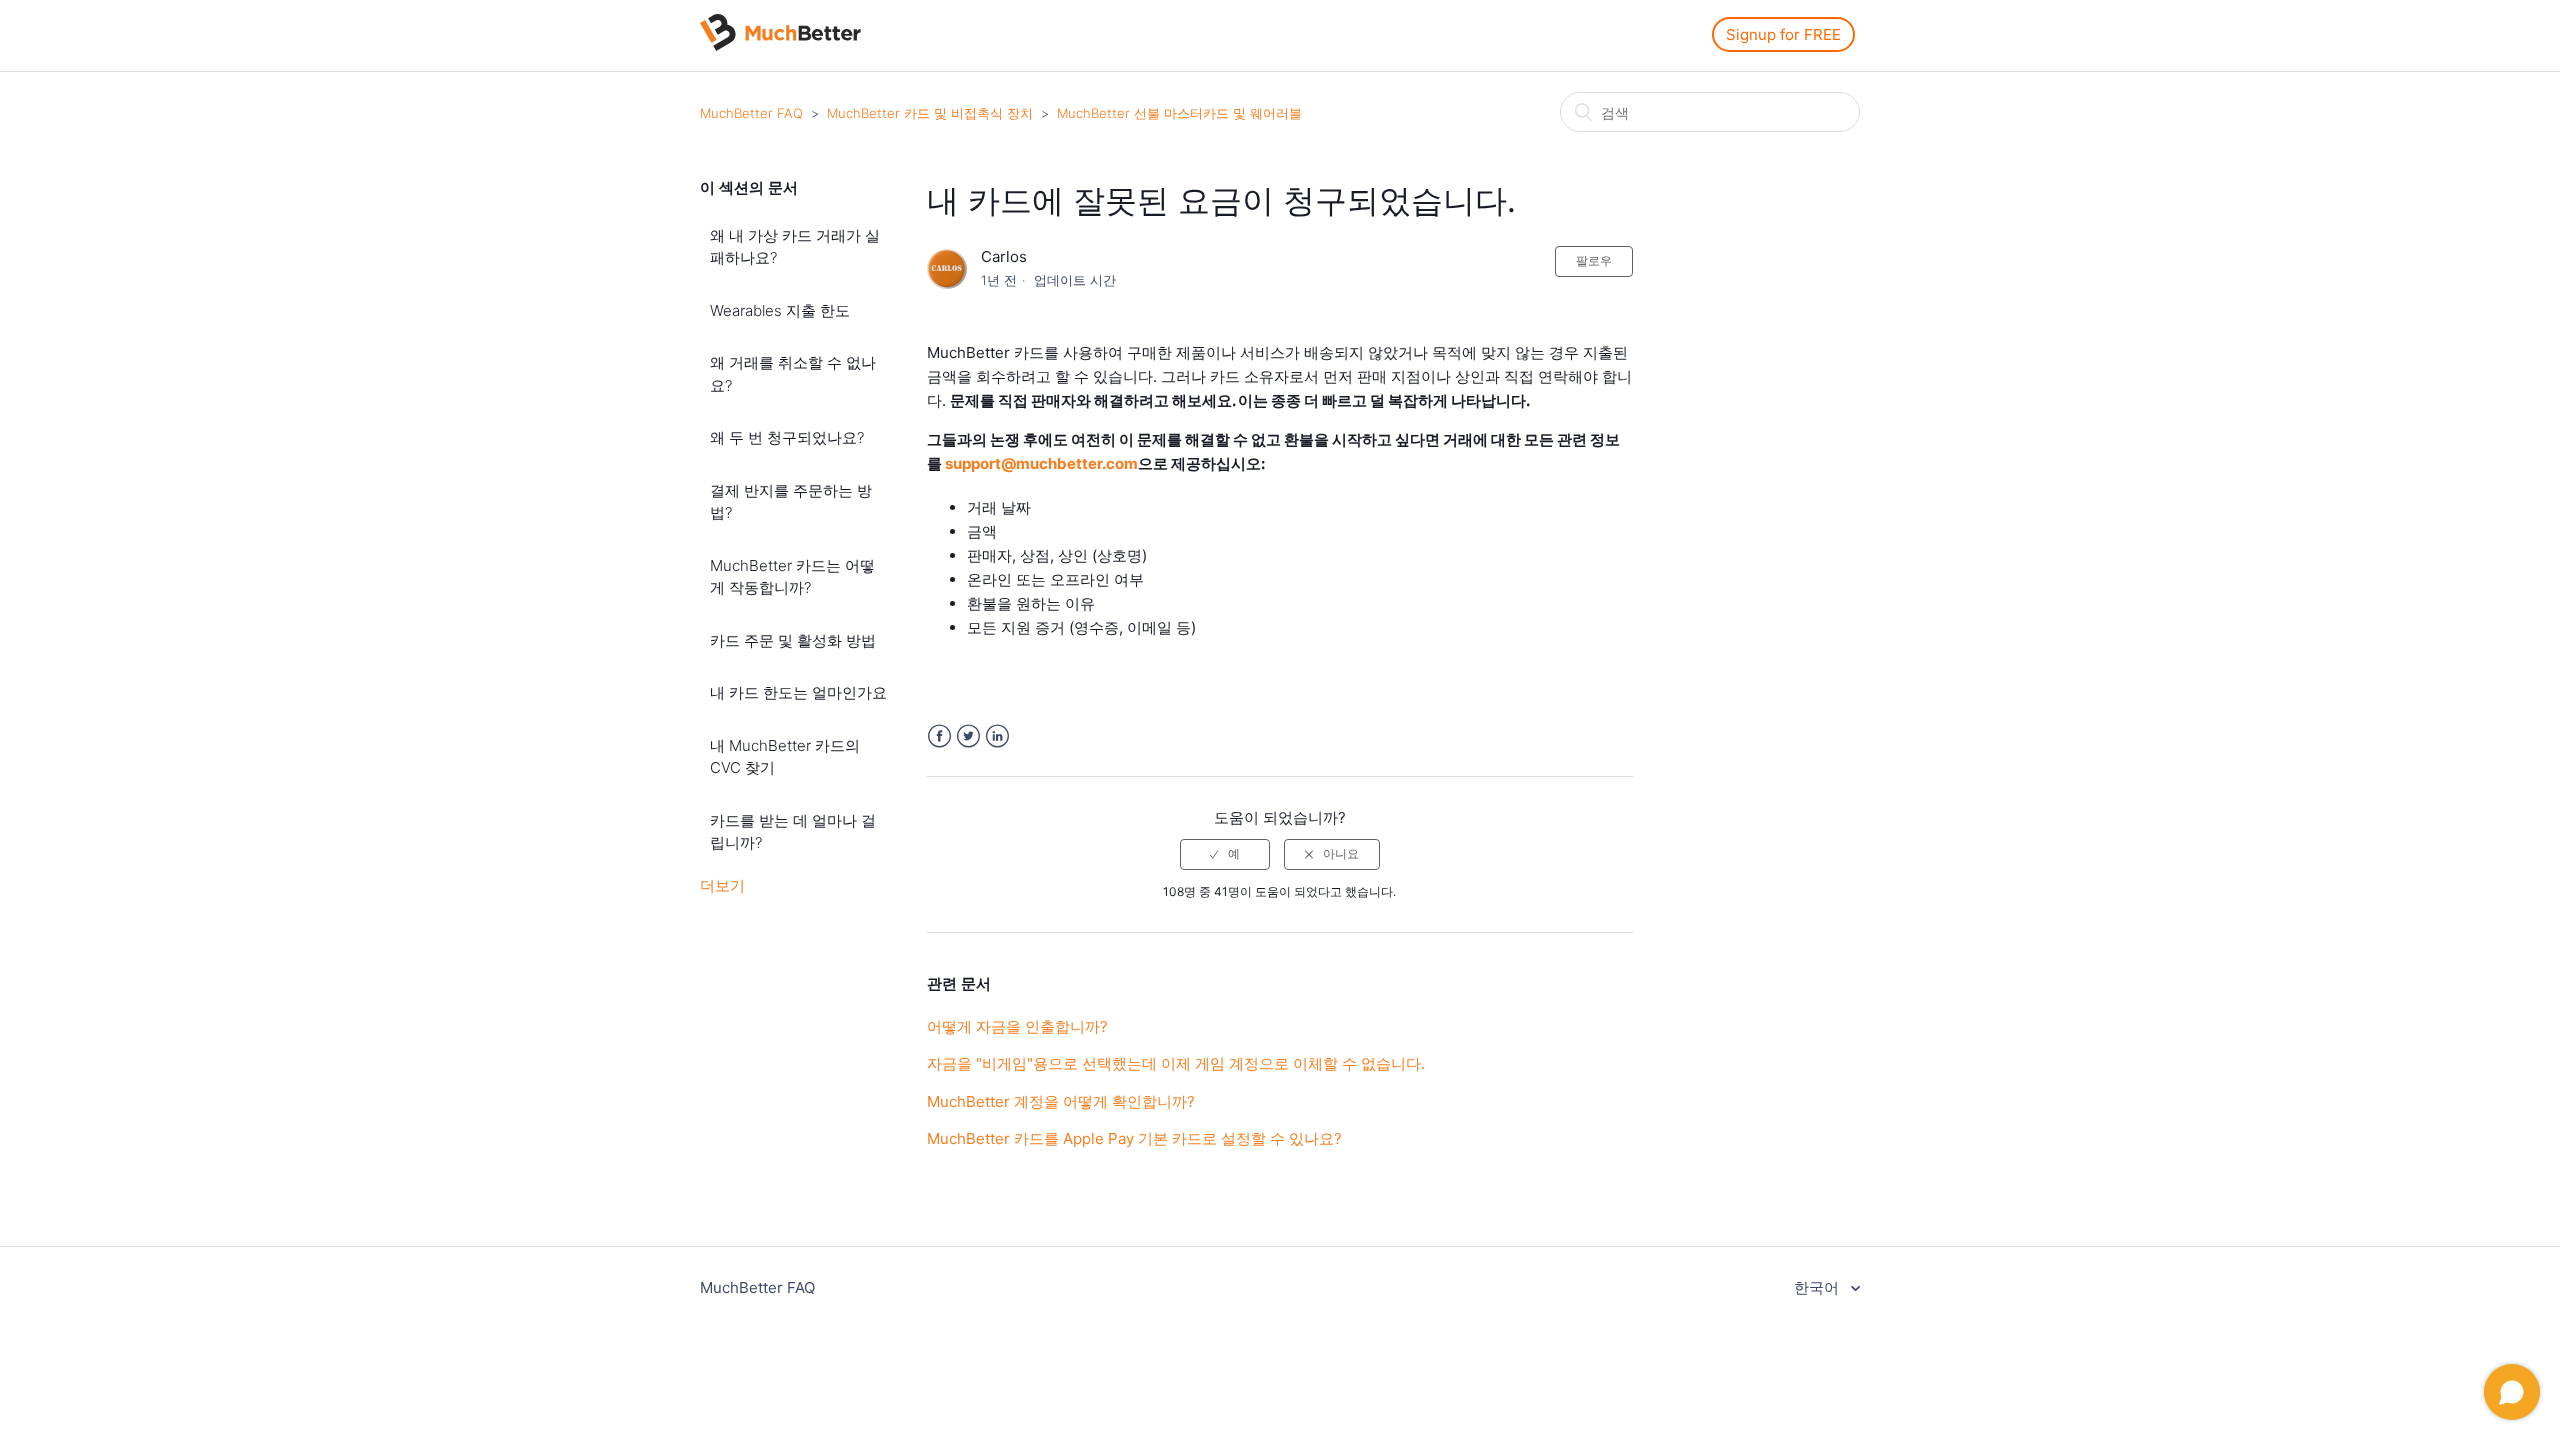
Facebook (939, 736)
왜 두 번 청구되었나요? (787, 437)
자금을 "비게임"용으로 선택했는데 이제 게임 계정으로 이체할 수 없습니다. (1176, 1063)
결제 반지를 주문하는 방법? (791, 502)
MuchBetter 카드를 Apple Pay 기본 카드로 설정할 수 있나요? (1134, 1138)
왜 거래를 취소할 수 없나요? (793, 374)
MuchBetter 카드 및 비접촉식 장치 (930, 113)
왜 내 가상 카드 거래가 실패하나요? (795, 247)
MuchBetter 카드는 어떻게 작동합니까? (792, 577)
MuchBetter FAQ (751, 113)
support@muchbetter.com (1041, 463)
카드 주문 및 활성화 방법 (793, 640)
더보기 (722, 885)
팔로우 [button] (1594, 260)
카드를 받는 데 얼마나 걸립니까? (793, 832)
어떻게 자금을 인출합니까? (1017, 1026)
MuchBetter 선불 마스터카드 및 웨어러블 (1179, 113)
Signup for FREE (1783, 34)
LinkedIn (997, 736)
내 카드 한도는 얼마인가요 (798, 692)
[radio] (1225, 854)
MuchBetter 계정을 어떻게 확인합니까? (1061, 1101)
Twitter (968, 736)
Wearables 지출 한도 (780, 310)
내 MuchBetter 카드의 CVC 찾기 (785, 757)
